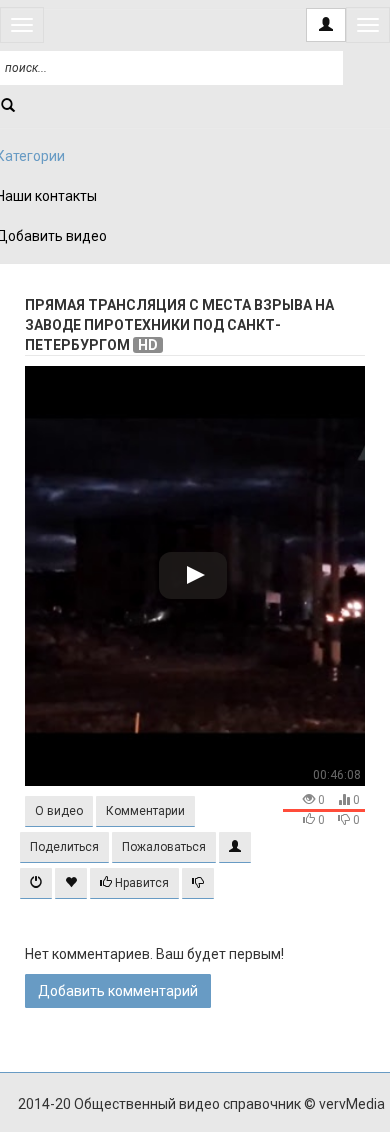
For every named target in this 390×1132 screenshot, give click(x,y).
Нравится (140, 883)
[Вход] (326, 25)
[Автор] (235, 847)
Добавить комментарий (118, 991)
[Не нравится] (198, 883)
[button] (59, 811)
